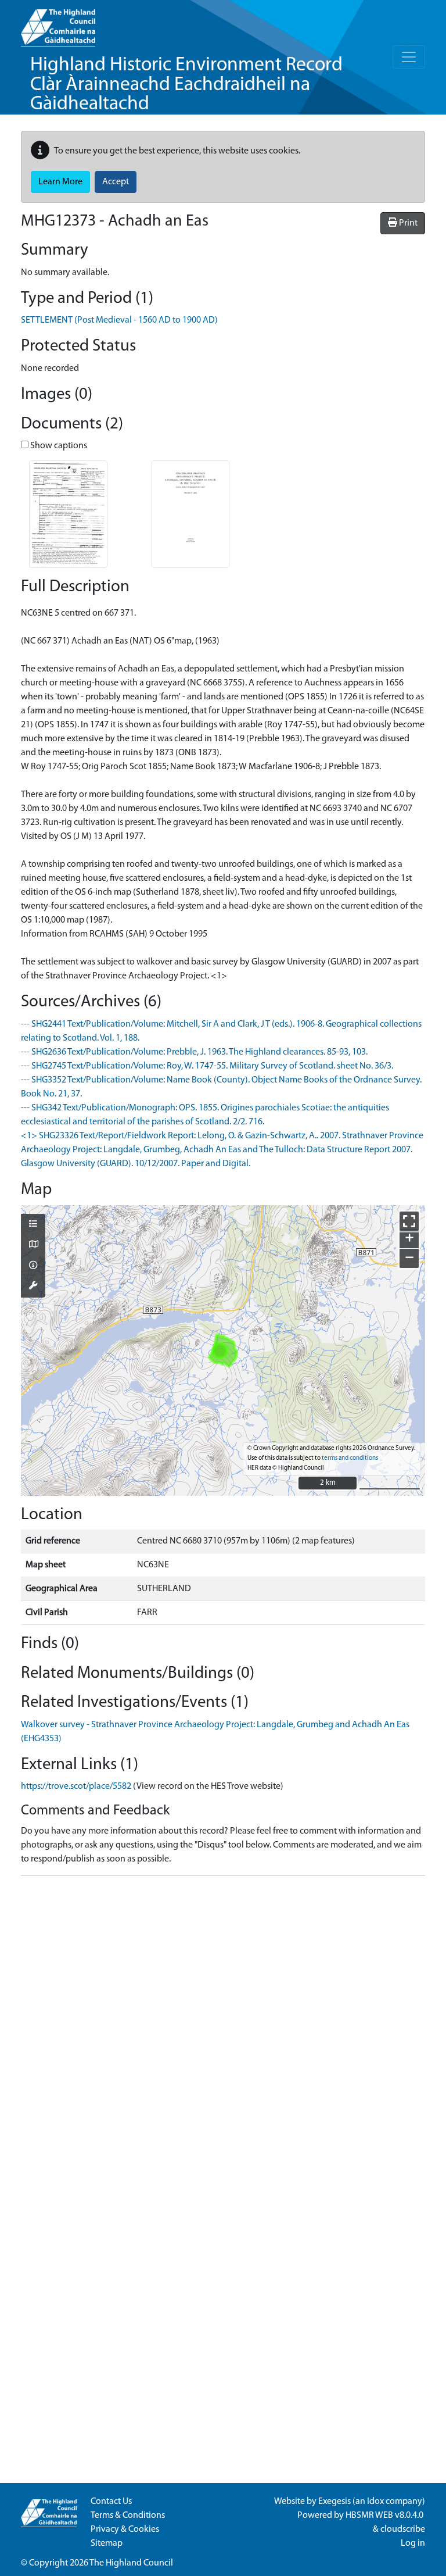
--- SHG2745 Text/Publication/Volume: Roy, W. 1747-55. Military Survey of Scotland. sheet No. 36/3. (207, 1066)
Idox (375, 2502)
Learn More (60, 182)
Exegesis (334, 2502)
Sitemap (107, 2543)
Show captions (58, 446)
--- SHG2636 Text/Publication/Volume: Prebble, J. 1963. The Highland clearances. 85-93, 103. (194, 1052)
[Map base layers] (33, 1245)
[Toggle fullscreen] (409, 1221)
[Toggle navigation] (409, 57)
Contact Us (111, 2502)
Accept (116, 182)
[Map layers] (33, 1225)
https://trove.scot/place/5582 (76, 1787)
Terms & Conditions (128, 2516)
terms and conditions (350, 1458)
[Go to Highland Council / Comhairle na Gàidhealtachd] (58, 23)
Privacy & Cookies (125, 2529)
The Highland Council (131, 2563)
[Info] (33, 1266)
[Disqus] (223, 2031)
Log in (413, 2543)
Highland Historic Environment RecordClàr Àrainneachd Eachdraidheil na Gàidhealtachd (186, 85)
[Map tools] (33, 1287)
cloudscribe (403, 2529)
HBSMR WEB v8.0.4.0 (385, 2516)
